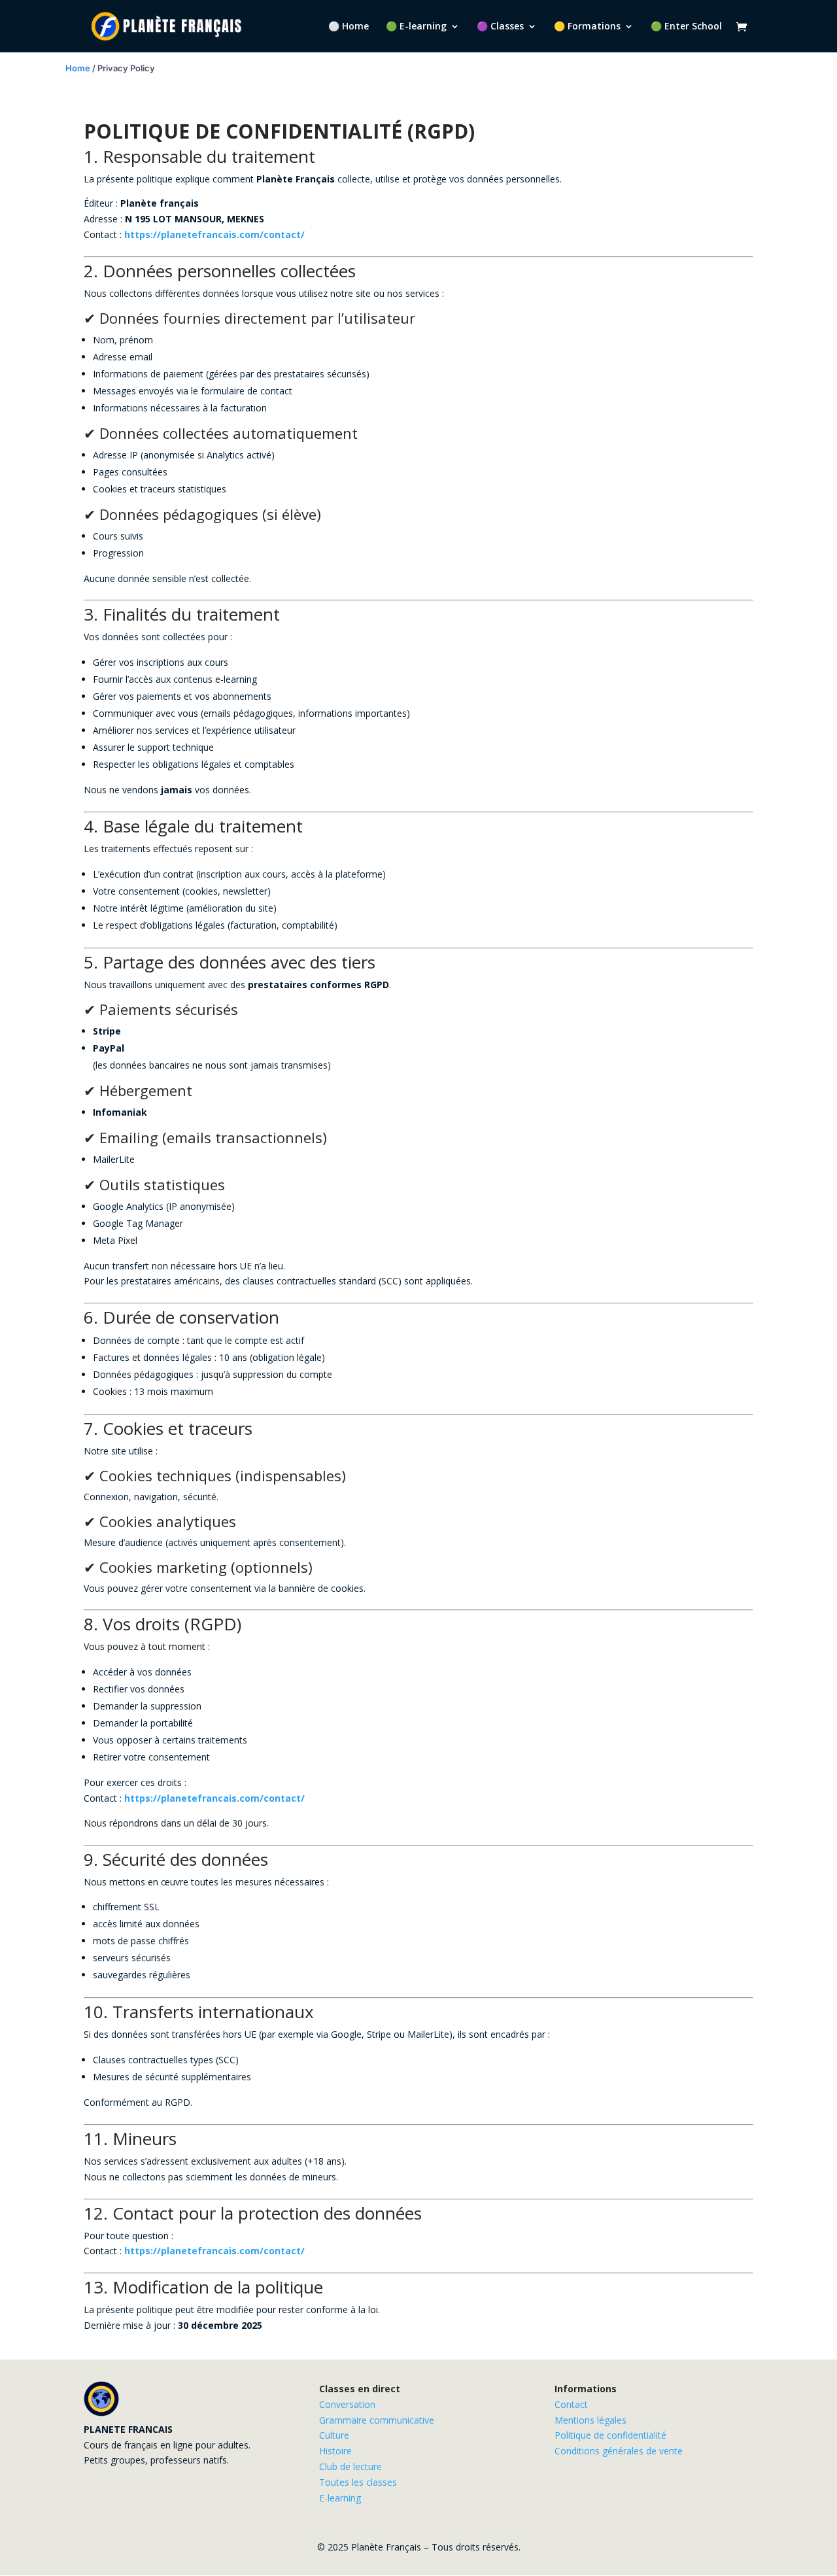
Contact (571, 2404)
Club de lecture (350, 2466)
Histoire (335, 2451)
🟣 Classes (500, 27)
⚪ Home (349, 27)
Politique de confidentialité (610, 2435)
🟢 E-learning (416, 27)
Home (78, 68)
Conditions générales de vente (619, 2451)
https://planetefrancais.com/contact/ (214, 234)
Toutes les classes (358, 2482)
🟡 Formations (587, 27)
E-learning (340, 2498)
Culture (334, 2435)
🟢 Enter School (686, 27)
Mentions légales (590, 2420)
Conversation (347, 2404)
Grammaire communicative (377, 2420)
